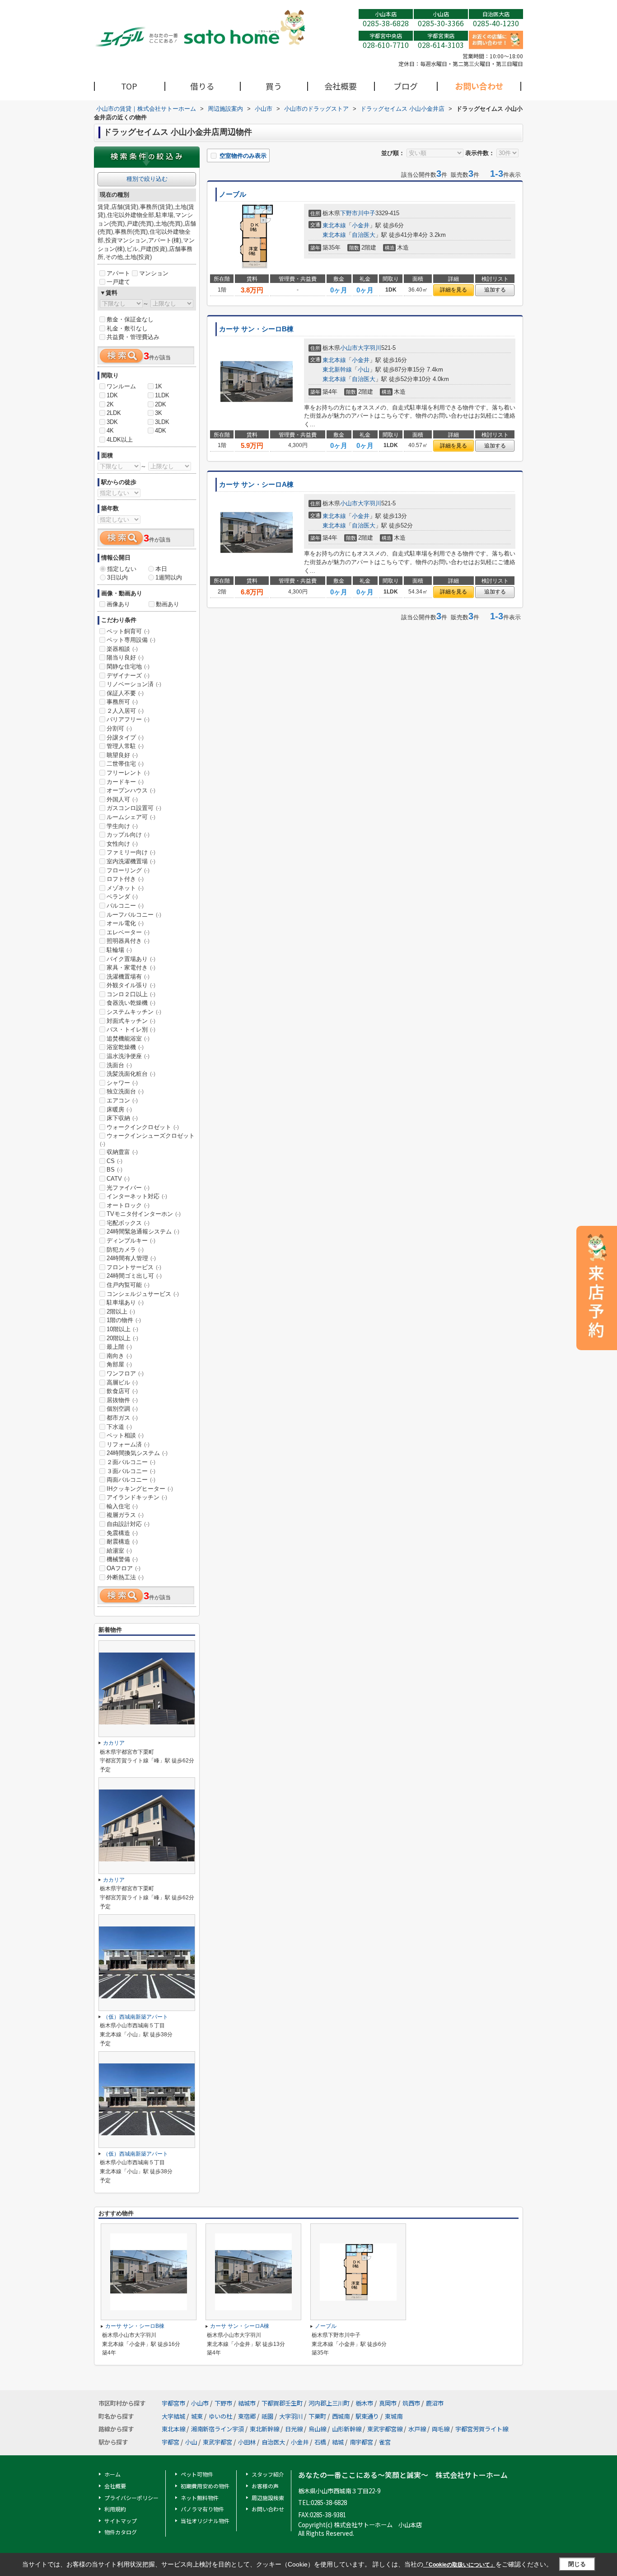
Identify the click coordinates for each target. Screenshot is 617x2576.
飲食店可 (122, 1391)
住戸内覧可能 (128, 1285)
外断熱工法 (125, 1577)
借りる (202, 86)
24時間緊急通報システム (143, 1231)
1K (159, 386)
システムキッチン (134, 1012)
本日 (161, 569)
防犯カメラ (125, 1250)
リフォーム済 (128, 1444)
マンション (154, 273)
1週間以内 (169, 577)
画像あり (118, 604)
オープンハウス (131, 790)
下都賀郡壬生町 (282, 2403)
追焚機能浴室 (128, 1038)
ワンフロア (125, 1373)
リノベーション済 (134, 684)
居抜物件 (122, 1400)
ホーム (112, 2474)
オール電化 (125, 923)
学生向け (122, 826)
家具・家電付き (131, 968)
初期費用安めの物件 (205, 2486)
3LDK (162, 422)
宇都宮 (171, 2442)
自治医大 (364, 235)
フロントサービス (134, 1267)
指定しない (122, 569)
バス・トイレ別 (131, 1029)
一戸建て (118, 282)
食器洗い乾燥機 (131, 1003)
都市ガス (122, 1418)
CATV (118, 1179)
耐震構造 (122, 1542)
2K (110, 404)
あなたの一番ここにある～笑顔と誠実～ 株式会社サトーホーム (403, 2475)
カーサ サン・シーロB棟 (256, 329)
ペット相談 (125, 1435)
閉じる (577, 2564)
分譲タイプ (125, 737)
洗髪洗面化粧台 (131, 1074)
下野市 (349, 213)
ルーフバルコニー (134, 915)
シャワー (122, 1083)
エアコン (122, 1100)
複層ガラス (125, 1515)
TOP (129, 86)
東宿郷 (247, 2416)
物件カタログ (121, 2532)
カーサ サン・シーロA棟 (256, 485)
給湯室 (119, 1551)
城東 (197, 2416)
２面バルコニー (131, 1462)
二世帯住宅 (125, 764)
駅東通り (367, 2416)
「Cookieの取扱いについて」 (459, 2565)
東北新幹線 (337, 370)
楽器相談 (122, 649)
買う (274, 86)
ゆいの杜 (220, 2416)
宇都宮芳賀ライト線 (482, 2429)
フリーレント (128, 773)
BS (115, 1170)
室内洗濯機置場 (131, 861)
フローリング (128, 870)
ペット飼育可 (128, 631)
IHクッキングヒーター (140, 1489)
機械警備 (122, 1559)
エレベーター (128, 932)
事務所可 (122, 702)
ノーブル (233, 194)
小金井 (361, 225)
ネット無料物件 (200, 2498)
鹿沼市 (435, 2403)
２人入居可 (125, 711)
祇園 (267, 2416)
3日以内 (117, 577)
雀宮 (385, 2442)
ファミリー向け (131, 852)
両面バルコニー (131, 1480)
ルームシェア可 (131, 817)
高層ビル (122, 1382)
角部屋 (119, 1364)
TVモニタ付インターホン (144, 1214)
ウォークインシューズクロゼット (147, 1140)
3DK (112, 422)
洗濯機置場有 (128, 977)
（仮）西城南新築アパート (136, 2017)
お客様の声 (265, 2486)
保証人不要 (125, 693)
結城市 (247, 2403)
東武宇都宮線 (385, 2429)
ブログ (406, 86)
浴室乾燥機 (125, 1047)
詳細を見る (453, 290)
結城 (338, 2442)
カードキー (125, 782)
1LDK (162, 395)
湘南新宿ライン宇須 (217, 2429)
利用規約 (115, 2509)
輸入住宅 (122, 1506)
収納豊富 (122, 1152)
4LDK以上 (120, 440)
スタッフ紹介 (268, 2474)
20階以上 (122, 1338)
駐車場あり (125, 1302)
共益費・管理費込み (133, 337)
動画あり (168, 604)
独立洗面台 (125, 1091)
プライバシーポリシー (131, 2498)
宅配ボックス (128, 1223)
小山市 (349, 348)
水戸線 (417, 2429)
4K (110, 431)
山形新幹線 (347, 2429)
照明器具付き (128, 941)
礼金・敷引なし (127, 328)
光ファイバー (128, 1188)
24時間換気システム (137, 1453)
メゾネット (125, 888)
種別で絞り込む (147, 179)
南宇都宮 (361, 2442)
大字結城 (173, 2416)
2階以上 (121, 1312)
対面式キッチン (131, 1021)
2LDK (114, 413)
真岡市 (388, 2403)
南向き (119, 1356)
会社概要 (341, 86)
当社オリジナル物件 (205, 2521)
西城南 (341, 2416)
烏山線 (317, 2429)
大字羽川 (369, 348)
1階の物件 (124, 1320)
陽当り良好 (125, 657)
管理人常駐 (125, 746)
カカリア (114, 1743)
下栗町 (317, 2416)
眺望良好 (122, 755)
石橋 (320, 2442)
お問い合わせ (479, 86)
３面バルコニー (131, 1471)
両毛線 (441, 2429)
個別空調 (122, 1409)
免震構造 (122, 1533)
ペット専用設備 (131, 640)
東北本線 (334, 225)
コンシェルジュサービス (143, 1294)
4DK (161, 431)
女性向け (122, 844)
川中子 (367, 213)
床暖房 (119, 1109)
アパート (118, 273)
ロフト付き (125, 879)
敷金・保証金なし (130, 319)
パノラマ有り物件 (202, 2509)
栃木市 (364, 2403)
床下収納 (122, 1118)
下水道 (119, 1427)
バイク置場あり (131, 959)
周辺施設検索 (268, 2498)
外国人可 (122, 799)
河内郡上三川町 (329, 2403)
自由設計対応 (128, 1524)
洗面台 (119, 1065)
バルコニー (125, 906)
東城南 (394, 2416)
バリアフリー (128, 719)
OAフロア (124, 1568)
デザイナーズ (128, 676)
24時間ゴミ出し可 (134, 1276)
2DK (161, 404)
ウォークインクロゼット (143, 1127)
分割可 (119, 728)
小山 (364, 370)
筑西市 (411, 2403)
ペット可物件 (197, 2474)
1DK (112, 395)
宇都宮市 (173, 2403)
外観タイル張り (131, 985)
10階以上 (122, 1329)
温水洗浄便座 (128, 1056)
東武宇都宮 (217, 2442)
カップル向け (128, 835)
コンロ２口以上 (131, 994)
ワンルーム (121, 386)
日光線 (294, 2429)
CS (115, 1161)
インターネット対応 (137, 1196)
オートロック (128, 1205)
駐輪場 (119, 950)
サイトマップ (121, 2521)
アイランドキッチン (137, 1497)
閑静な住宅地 (128, 666)
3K (159, 413)
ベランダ (122, 897)
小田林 (247, 2442)
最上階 (119, 1347)
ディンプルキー (131, 1241)
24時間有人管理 (131, 1258)
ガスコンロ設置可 (134, 808)
